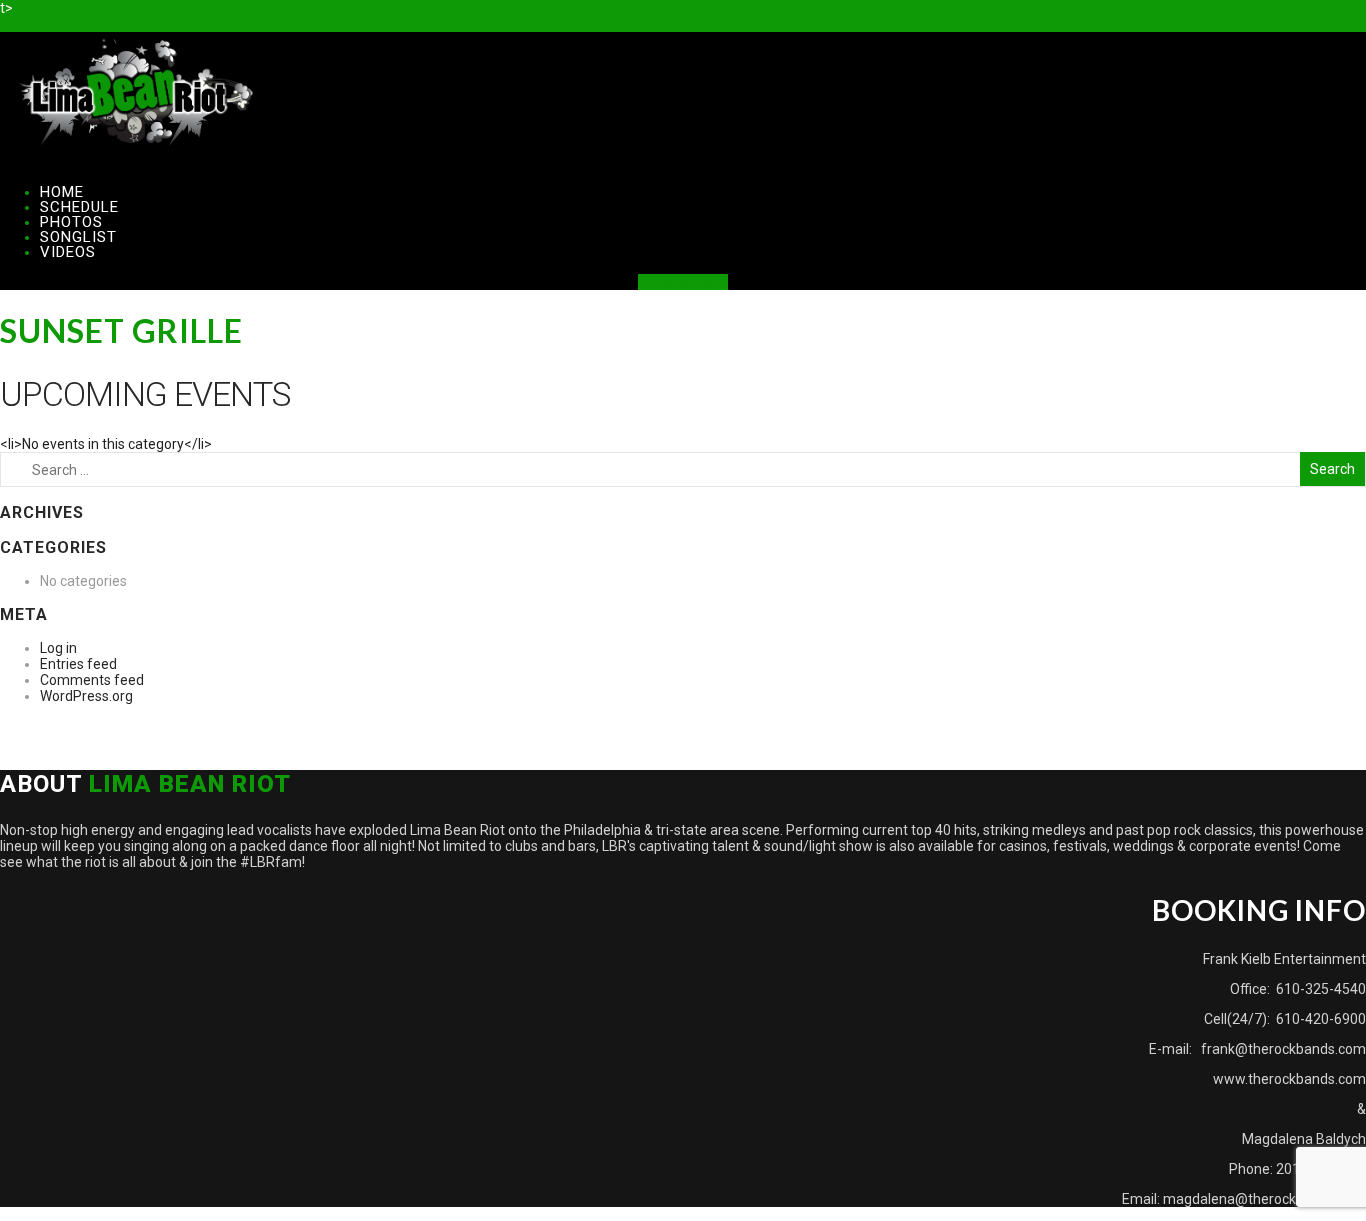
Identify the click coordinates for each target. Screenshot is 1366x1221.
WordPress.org (86, 696)
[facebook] (5, 25)
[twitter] (19, 25)
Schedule (79, 207)
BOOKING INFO (683, 282)
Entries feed (78, 664)
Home (62, 192)
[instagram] (33, 25)
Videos (68, 252)
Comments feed (92, 680)
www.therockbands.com (1289, 1079)
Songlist (78, 237)
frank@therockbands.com (1282, 1049)
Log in (58, 648)
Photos (71, 222)
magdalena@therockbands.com (1264, 1199)
